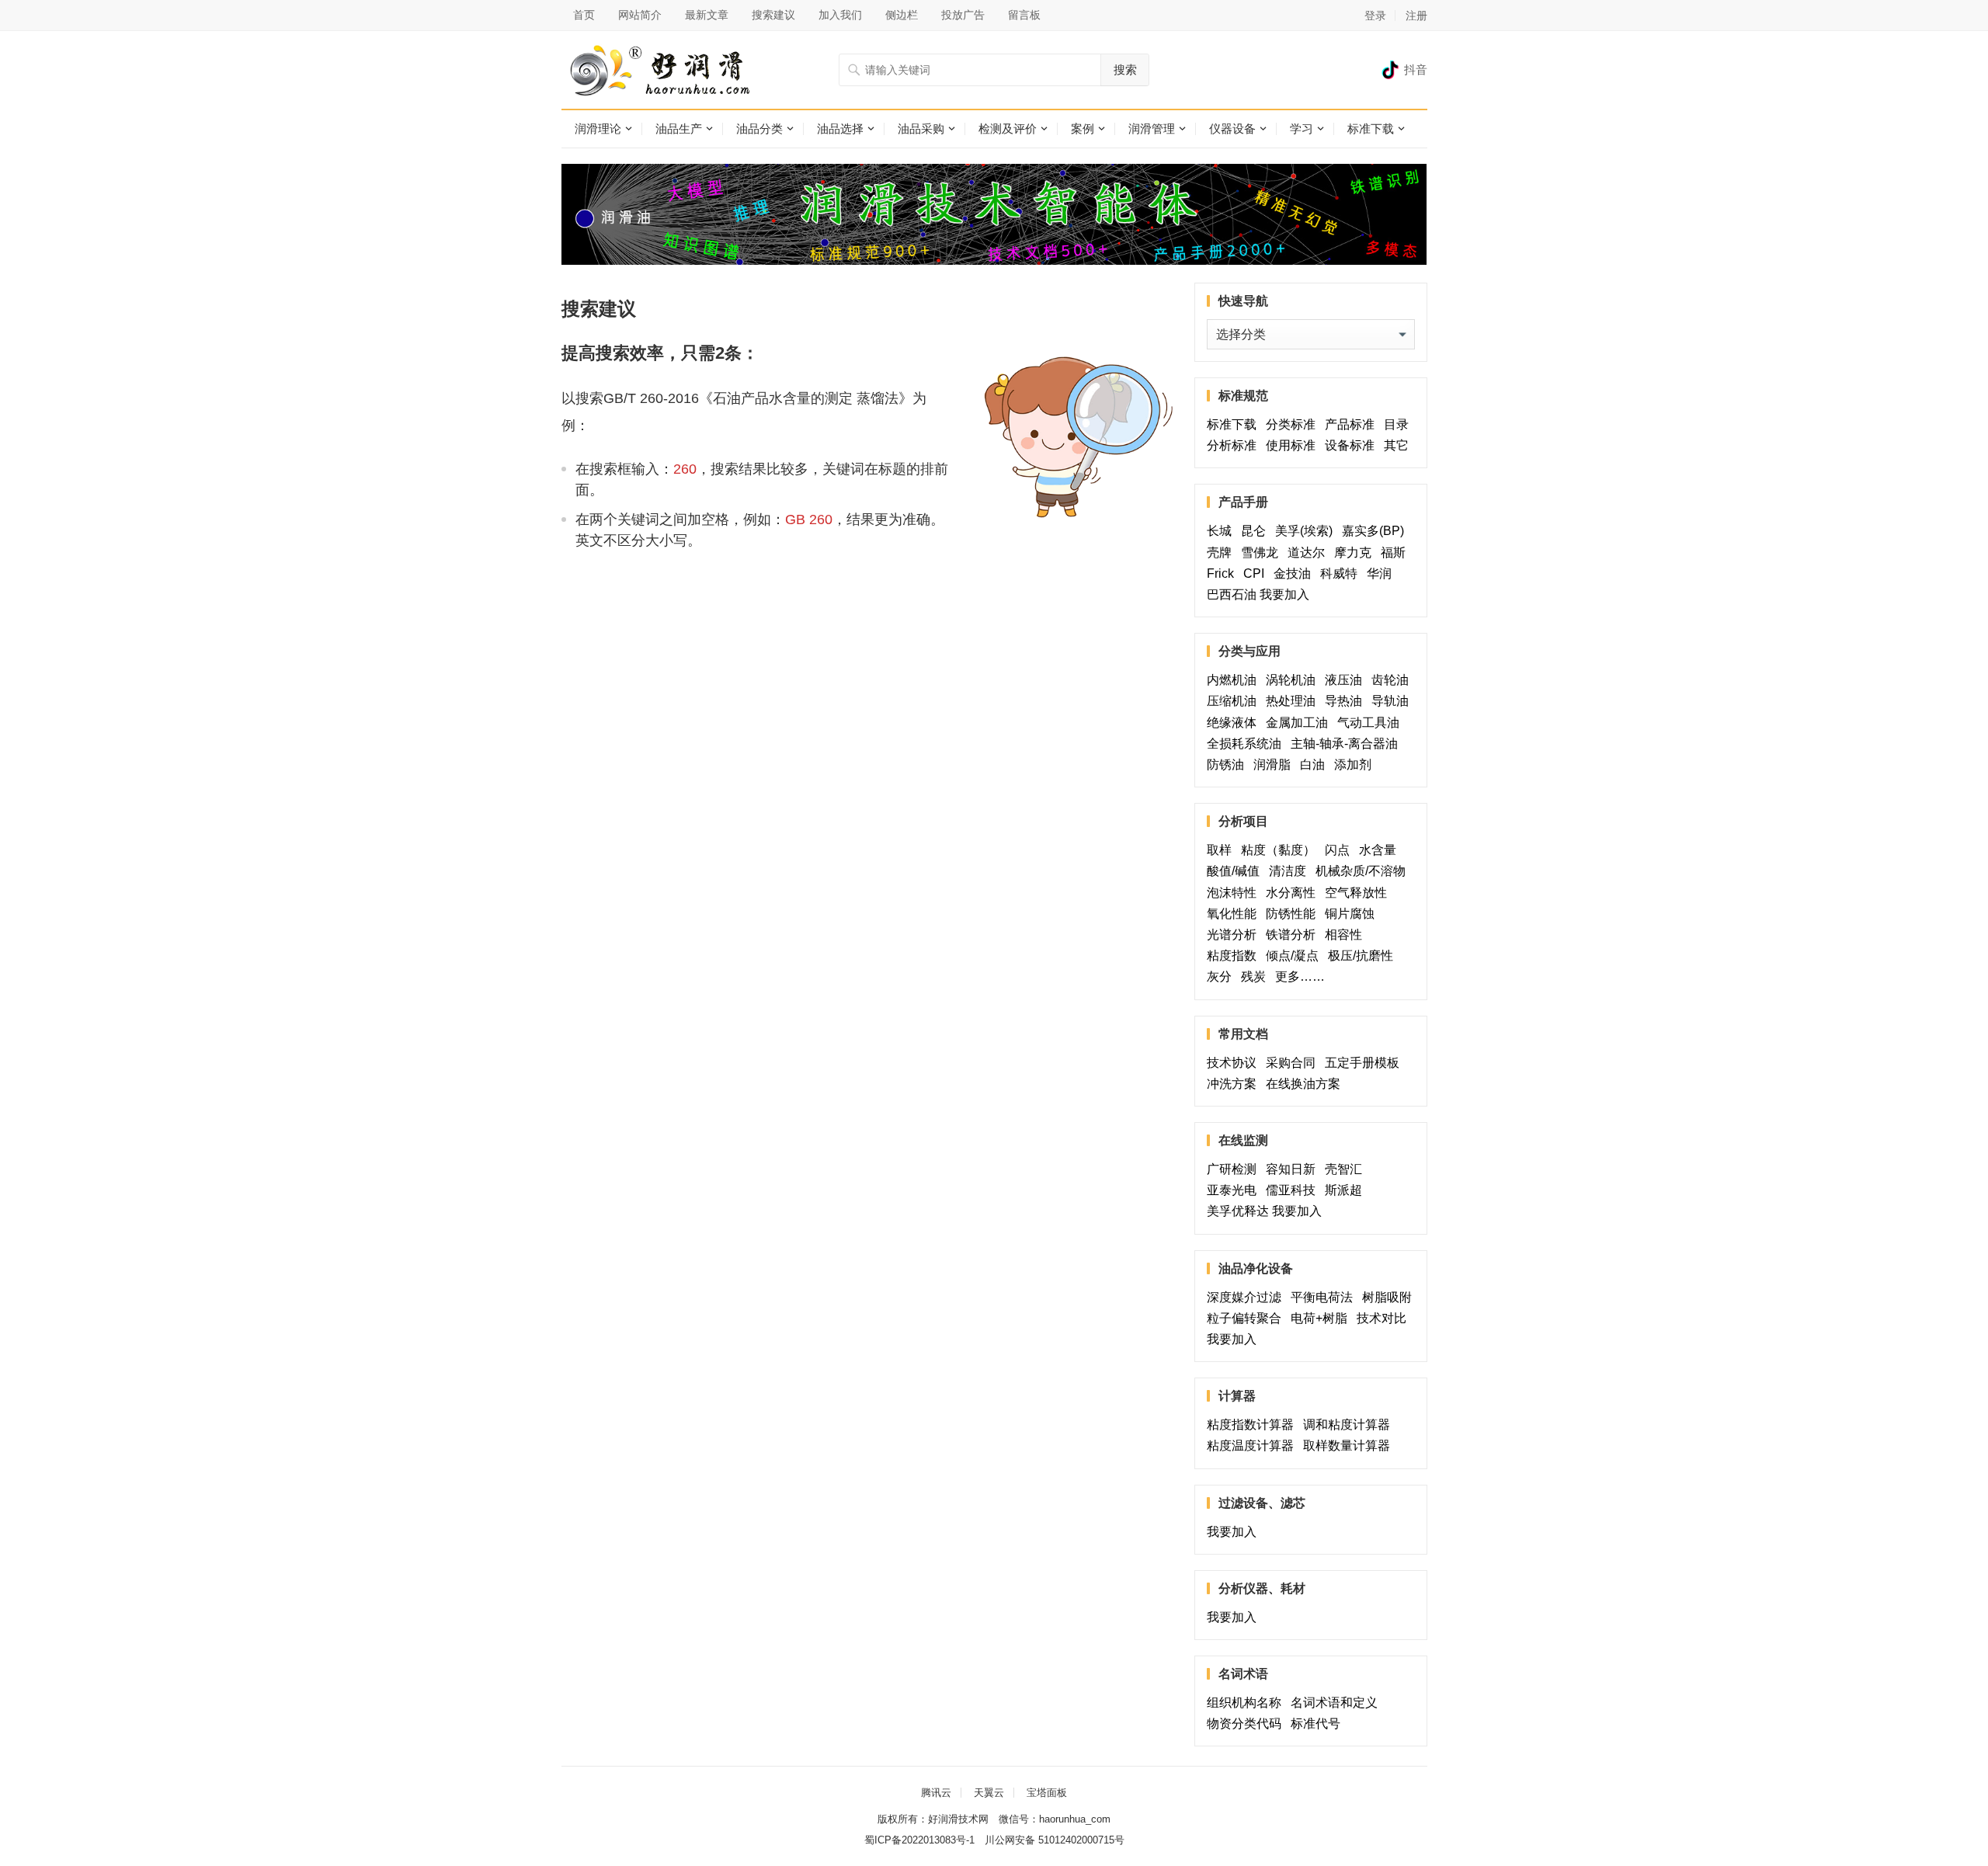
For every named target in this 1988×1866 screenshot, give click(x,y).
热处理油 (1294, 701)
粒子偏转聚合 (1247, 1318)
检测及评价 (1008, 129)
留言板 (1024, 15)
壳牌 (1222, 553)
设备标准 (1353, 445)
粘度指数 (1235, 956)
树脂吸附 (1387, 1297)
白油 (1315, 764)
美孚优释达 (1238, 1211)
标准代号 (1319, 1724)
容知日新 (1294, 1169)
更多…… (1303, 976)
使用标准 (1294, 445)
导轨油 (1390, 701)
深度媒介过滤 (1247, 1297)
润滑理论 (598, 129)
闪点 (1340, 850)
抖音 (1416, 69)
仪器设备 (1232, 129)
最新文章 (707, 15)
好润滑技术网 (958, 1819)
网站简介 (640, 15)
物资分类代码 (1247, 1724)
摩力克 (1356, 553)
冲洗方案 (1235, 1084)
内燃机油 (1235, 680)
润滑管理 (1152, 129)
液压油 (1347, 680)
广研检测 (1235, 1169)
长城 (1222, 531)
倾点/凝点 (1295, 956)
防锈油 (1229, 764)
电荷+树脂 (1322, 1318)
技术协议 (1235, 1063)
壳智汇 (1353, 1169)
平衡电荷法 (1325, 1297)
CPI (1257, 573)
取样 (1222, 850)
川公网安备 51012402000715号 (1055, 1840)
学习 (1302, 129)
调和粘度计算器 (1350, 1425)
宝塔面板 (1047, 1793)
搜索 (1125, 69)
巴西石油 (1232, 594)
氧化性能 (1235, 914)
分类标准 (1294, 424)
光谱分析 (1235, 935)
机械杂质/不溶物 (1361, 871)
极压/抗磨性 (1361, 956)
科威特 (1342, 573)
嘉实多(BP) (1376, 531)
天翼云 (989, 1793)
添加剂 (1353, 764)
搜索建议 (773, 15)
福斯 (1396, 553)
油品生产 (679, 129)
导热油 (1347, 701)
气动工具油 (1371, 723)
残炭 (1256, 976)
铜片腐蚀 (1350, 914)
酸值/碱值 (1236, 871)
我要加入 (1284, 594)
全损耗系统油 (1247, 744)
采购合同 (1294, 1063)
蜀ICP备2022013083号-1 (919, 1840)
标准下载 (1371, 129)
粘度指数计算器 (1253, 1425)
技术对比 (1385, 1318)
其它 (1396, 445)
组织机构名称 (1247, 1703)
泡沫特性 (1235, 893)
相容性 (1343, 935)
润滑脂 (1275, 764)
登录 (1375, 16)
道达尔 (1309, 553)
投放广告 (963, 15)
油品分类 (759, 129)
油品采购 (921, 129)
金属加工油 (1300, 723)
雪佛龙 (1263, 553)
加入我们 (840, 15)
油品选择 (840, 129)
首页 (584, 15)
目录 (1396, 424)
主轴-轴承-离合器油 (1347, 744)
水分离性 (1294, 893)
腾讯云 (936, 1793)
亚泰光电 (1235, 1190)
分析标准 (1235, 445)
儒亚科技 (1294, 1190)
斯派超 (1343, 1190)
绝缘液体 (1235, 723)
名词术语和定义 (1337, 1703)
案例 (1083, 129)
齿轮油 (1390, 680)
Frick (1223, 573)
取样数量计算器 (1350, 1446)
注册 (1416, 16)
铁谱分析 (1294, 935)
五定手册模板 (1365, 1063)
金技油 (1295, 573)
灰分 (1222, 976)
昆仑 (1256, 531)
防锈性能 (1294, 914)
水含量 (1381, 850)
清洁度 (1291, 871)
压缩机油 (1235, 701)
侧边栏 (902, 15)
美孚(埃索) (1307, 531)
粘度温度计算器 (1253, 1446)
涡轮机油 (1294, 680)
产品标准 (1353, 424)
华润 (1379, 573)
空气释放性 (1356, 893)
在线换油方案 (1303, 1084)
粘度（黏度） (1281, 850)
